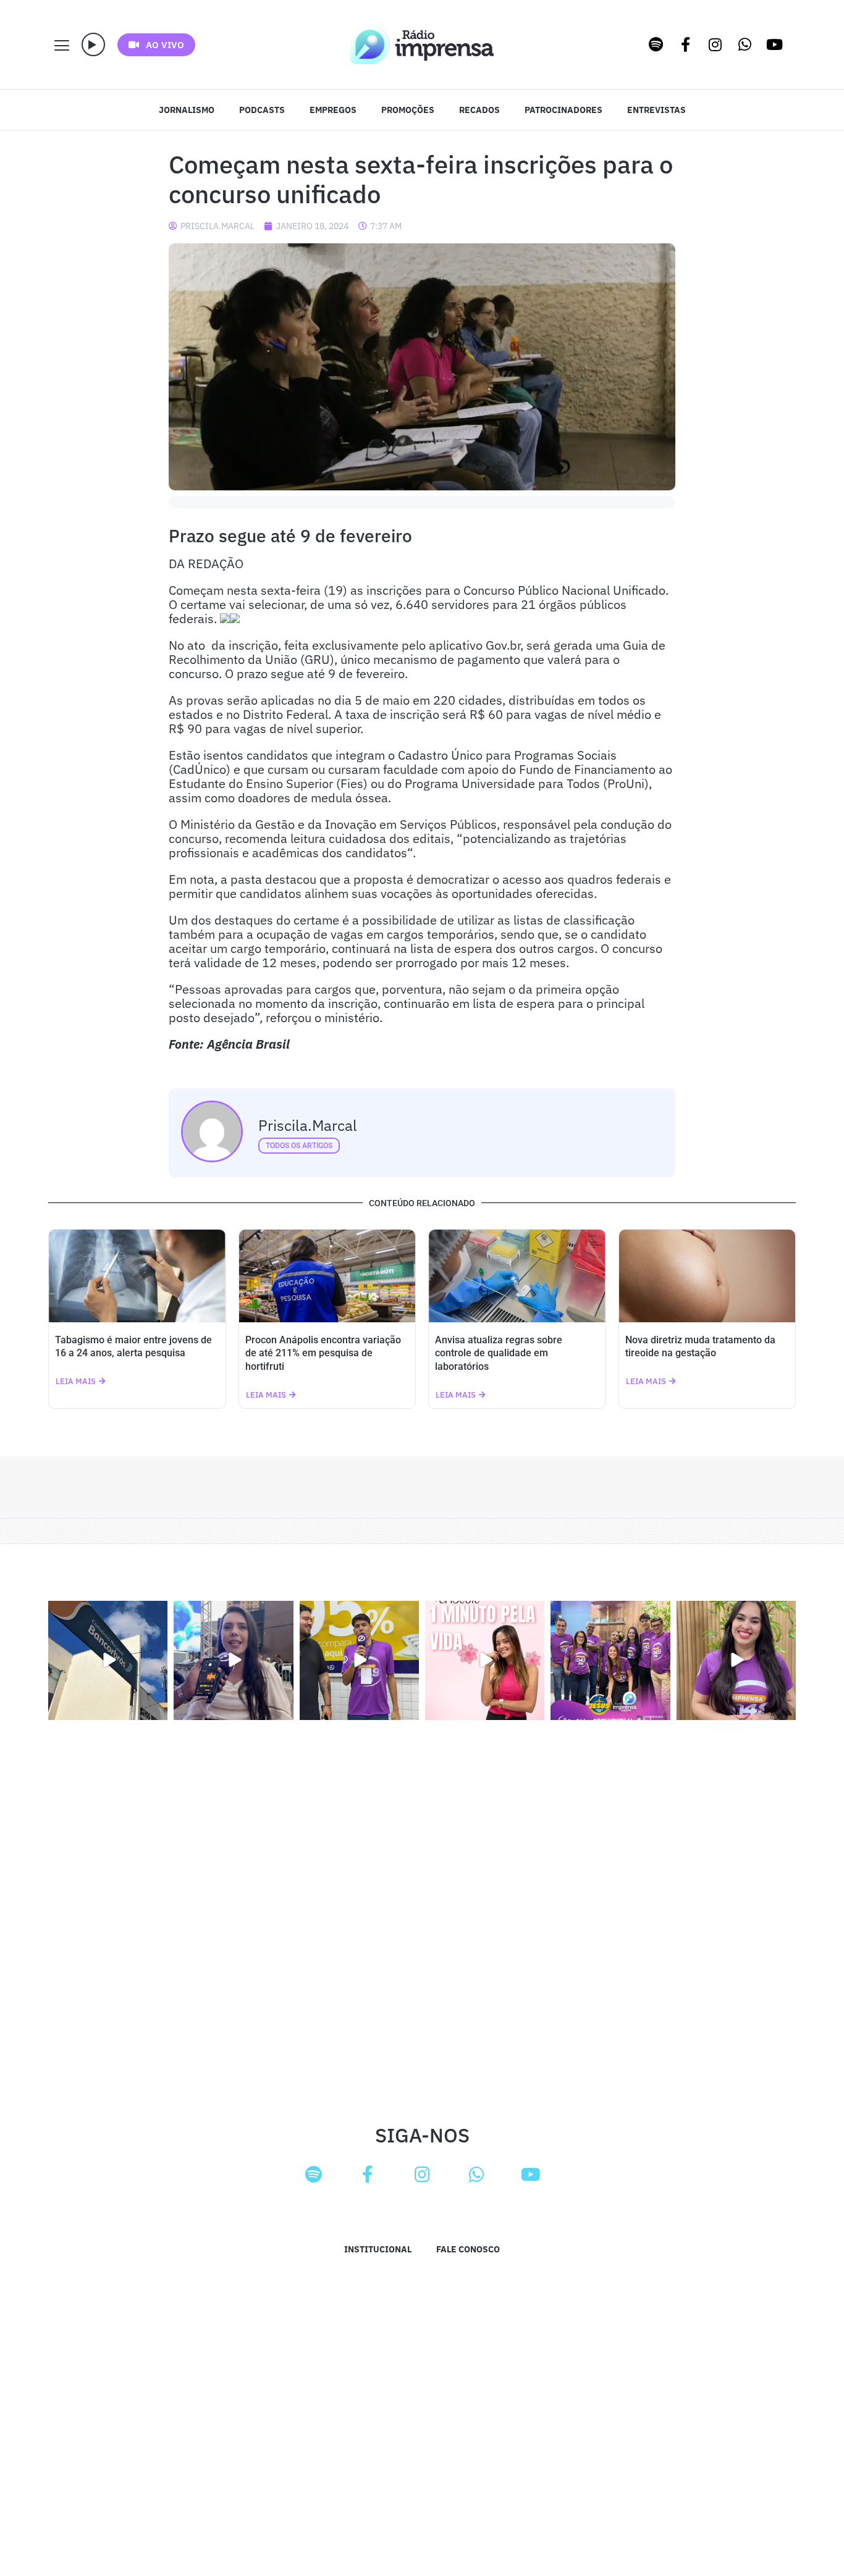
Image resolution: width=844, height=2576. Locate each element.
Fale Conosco (468, 2249)
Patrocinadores (563, 110)
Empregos (333, 110)
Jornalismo (187, 110)
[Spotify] (656, 44)
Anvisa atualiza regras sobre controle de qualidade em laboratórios (499, 1353)
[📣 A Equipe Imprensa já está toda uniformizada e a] (610, 1660)
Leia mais (76, 1381)
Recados (479, 110)
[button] (93, 44)
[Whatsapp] (745, 44)
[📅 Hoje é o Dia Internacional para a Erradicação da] (736, 1660)
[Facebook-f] (686, 44)
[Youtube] (775, 44)
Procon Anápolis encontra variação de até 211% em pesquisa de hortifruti (323, 1353)
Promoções (408, 110)
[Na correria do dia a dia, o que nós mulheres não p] (485, 1660)
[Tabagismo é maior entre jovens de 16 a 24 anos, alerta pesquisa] (137, 1276)
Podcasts (262, 110)
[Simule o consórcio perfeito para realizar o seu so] (108, 1660)
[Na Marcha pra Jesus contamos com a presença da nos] (233, 1660)
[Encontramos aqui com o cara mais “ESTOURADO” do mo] (359, 1660)
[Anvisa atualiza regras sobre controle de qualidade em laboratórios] (517, 1276)
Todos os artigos (299, 1146)
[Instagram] (715, 44)
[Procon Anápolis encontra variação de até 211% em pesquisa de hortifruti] (327, 1276)
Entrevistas (656, 110)
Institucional (378, 2249)
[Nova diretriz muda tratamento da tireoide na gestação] (707, 1276)
